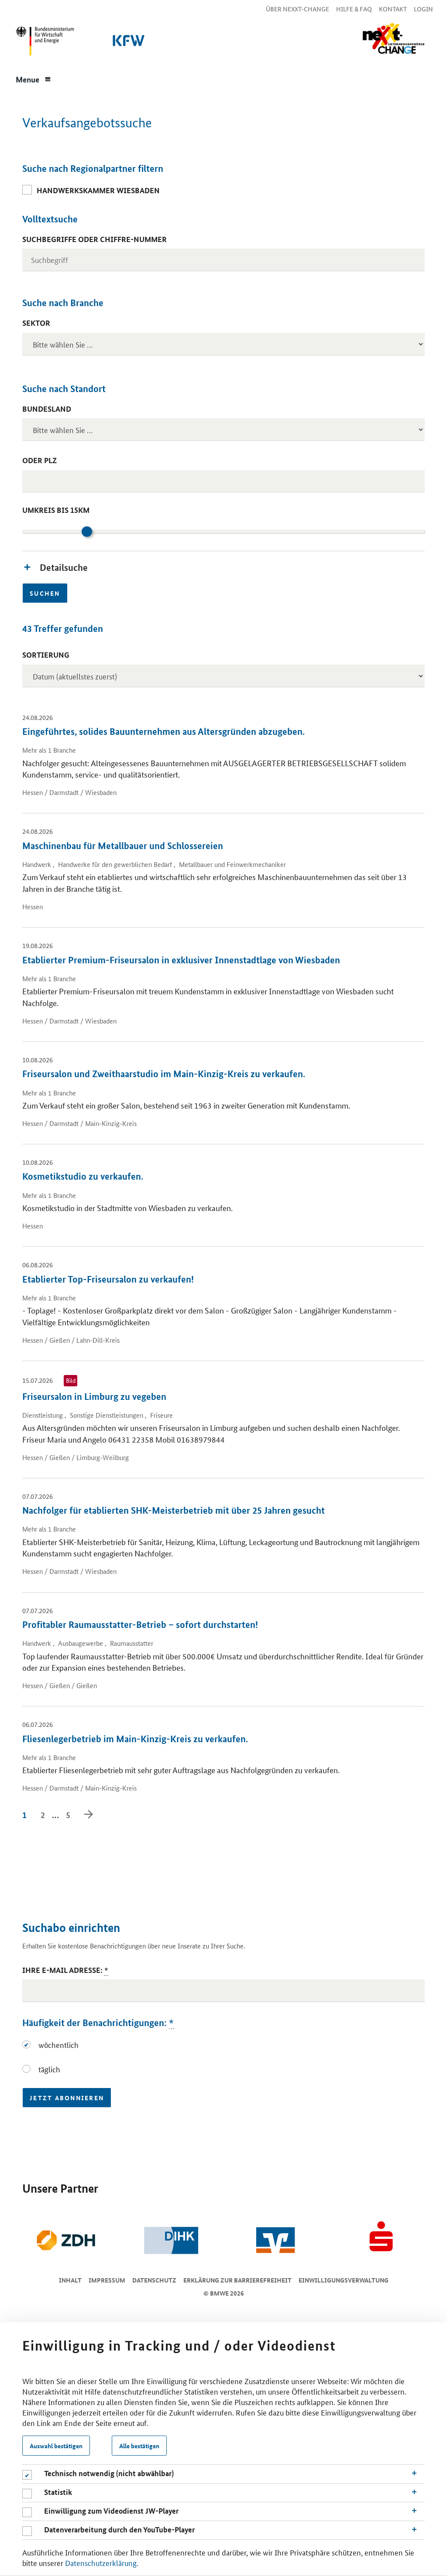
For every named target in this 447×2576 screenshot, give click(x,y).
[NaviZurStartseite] (393, 39)
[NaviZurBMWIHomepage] (43, 43)
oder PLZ (40, 460)
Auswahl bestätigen (56, 2446)
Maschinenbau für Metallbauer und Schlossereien (123, 846)
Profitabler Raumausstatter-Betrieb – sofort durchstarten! (140, 1624)
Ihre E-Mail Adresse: (65, 1970)
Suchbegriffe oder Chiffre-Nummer (95, 239)
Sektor (36, 323)
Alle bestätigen (139, 2446)
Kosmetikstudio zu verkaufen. (83, 1176)
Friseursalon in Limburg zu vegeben (94, 1396)
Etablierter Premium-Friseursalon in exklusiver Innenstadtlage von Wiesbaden (181, 960)
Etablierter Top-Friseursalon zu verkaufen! (108, 1279)
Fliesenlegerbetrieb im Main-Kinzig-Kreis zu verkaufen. (135, 1739)
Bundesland (47, 409)
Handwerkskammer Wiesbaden (98, 190)
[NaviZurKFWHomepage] (127, 43)
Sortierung (46, 655)
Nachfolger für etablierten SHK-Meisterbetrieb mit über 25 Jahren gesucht (174, 1510)
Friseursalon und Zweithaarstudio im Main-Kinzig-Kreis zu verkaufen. (164, 1074)
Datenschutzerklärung (101, 2562)
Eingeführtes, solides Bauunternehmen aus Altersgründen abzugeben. (163, 731)
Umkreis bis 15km (56, 510)
